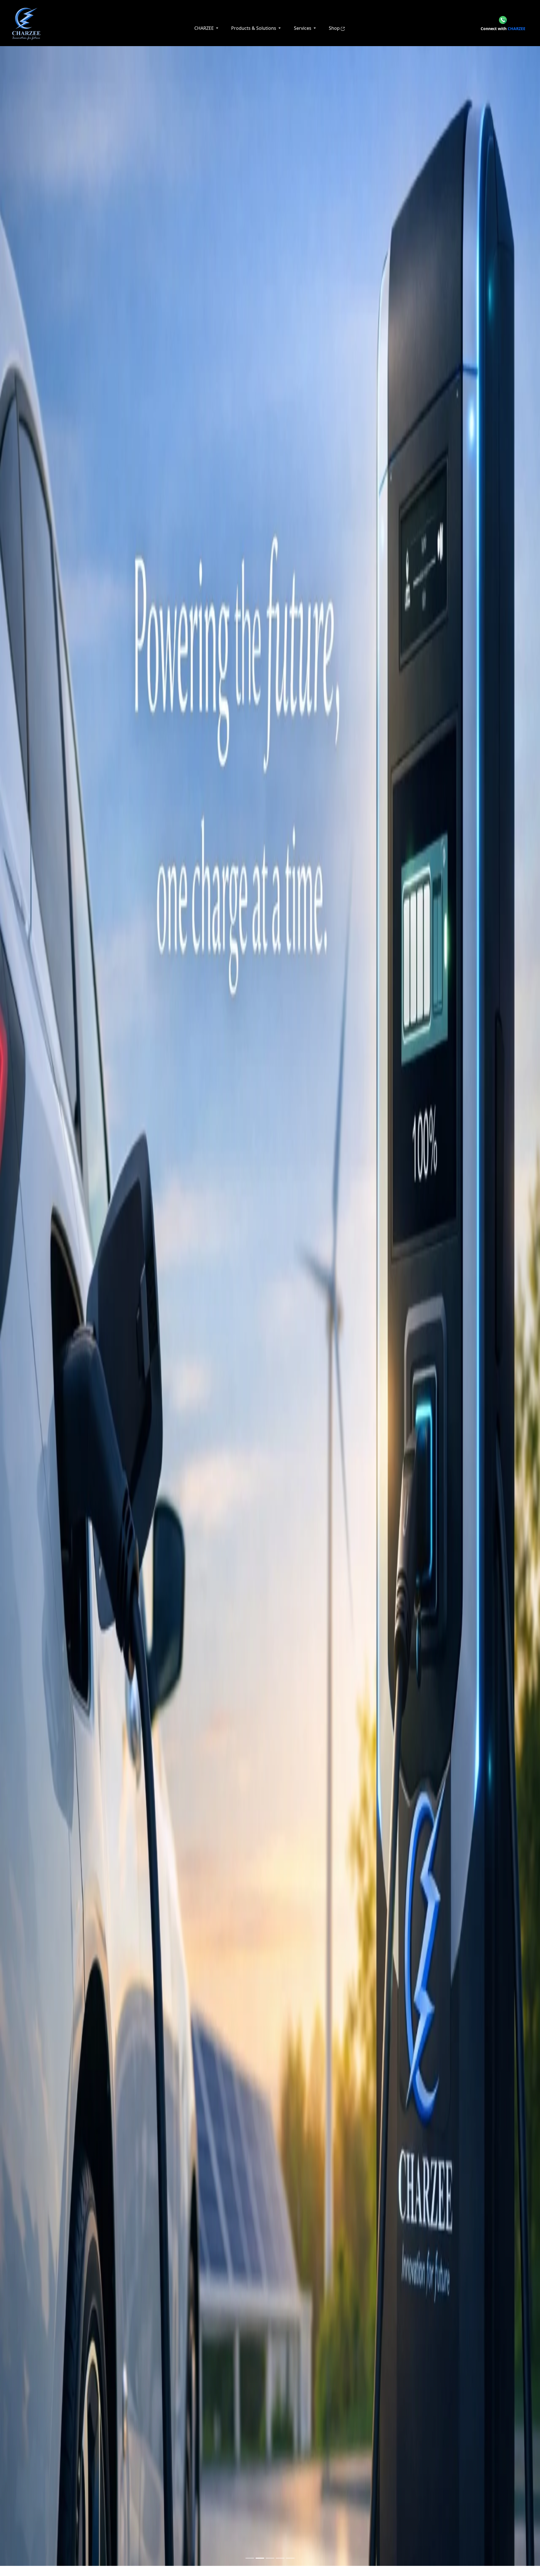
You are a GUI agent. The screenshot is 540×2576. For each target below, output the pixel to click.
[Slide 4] (280, 2558)
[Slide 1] (250, 2558)
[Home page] (26, 23)
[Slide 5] (290, 2558)
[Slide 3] (270, 2558)
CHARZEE (503, 29)
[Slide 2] (260, 2558)
